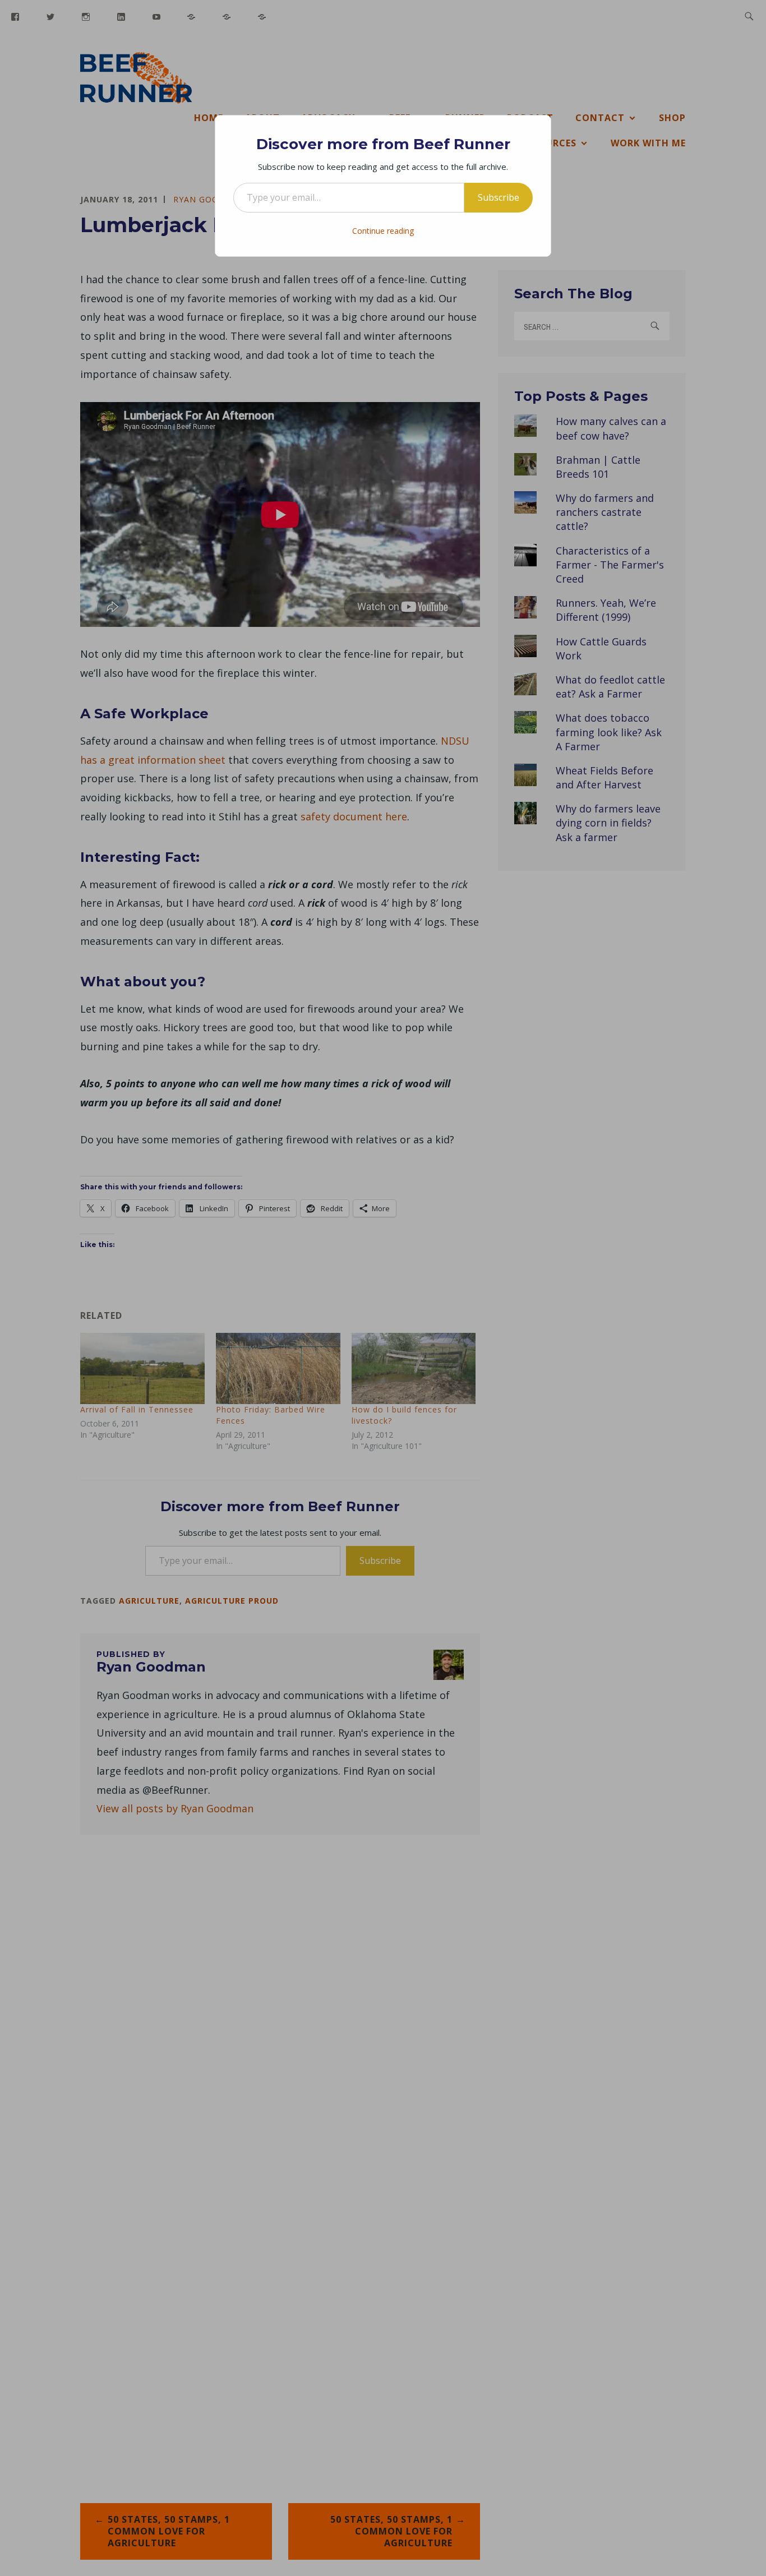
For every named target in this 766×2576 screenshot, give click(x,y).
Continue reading (383, 231)
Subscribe (499, 197)
